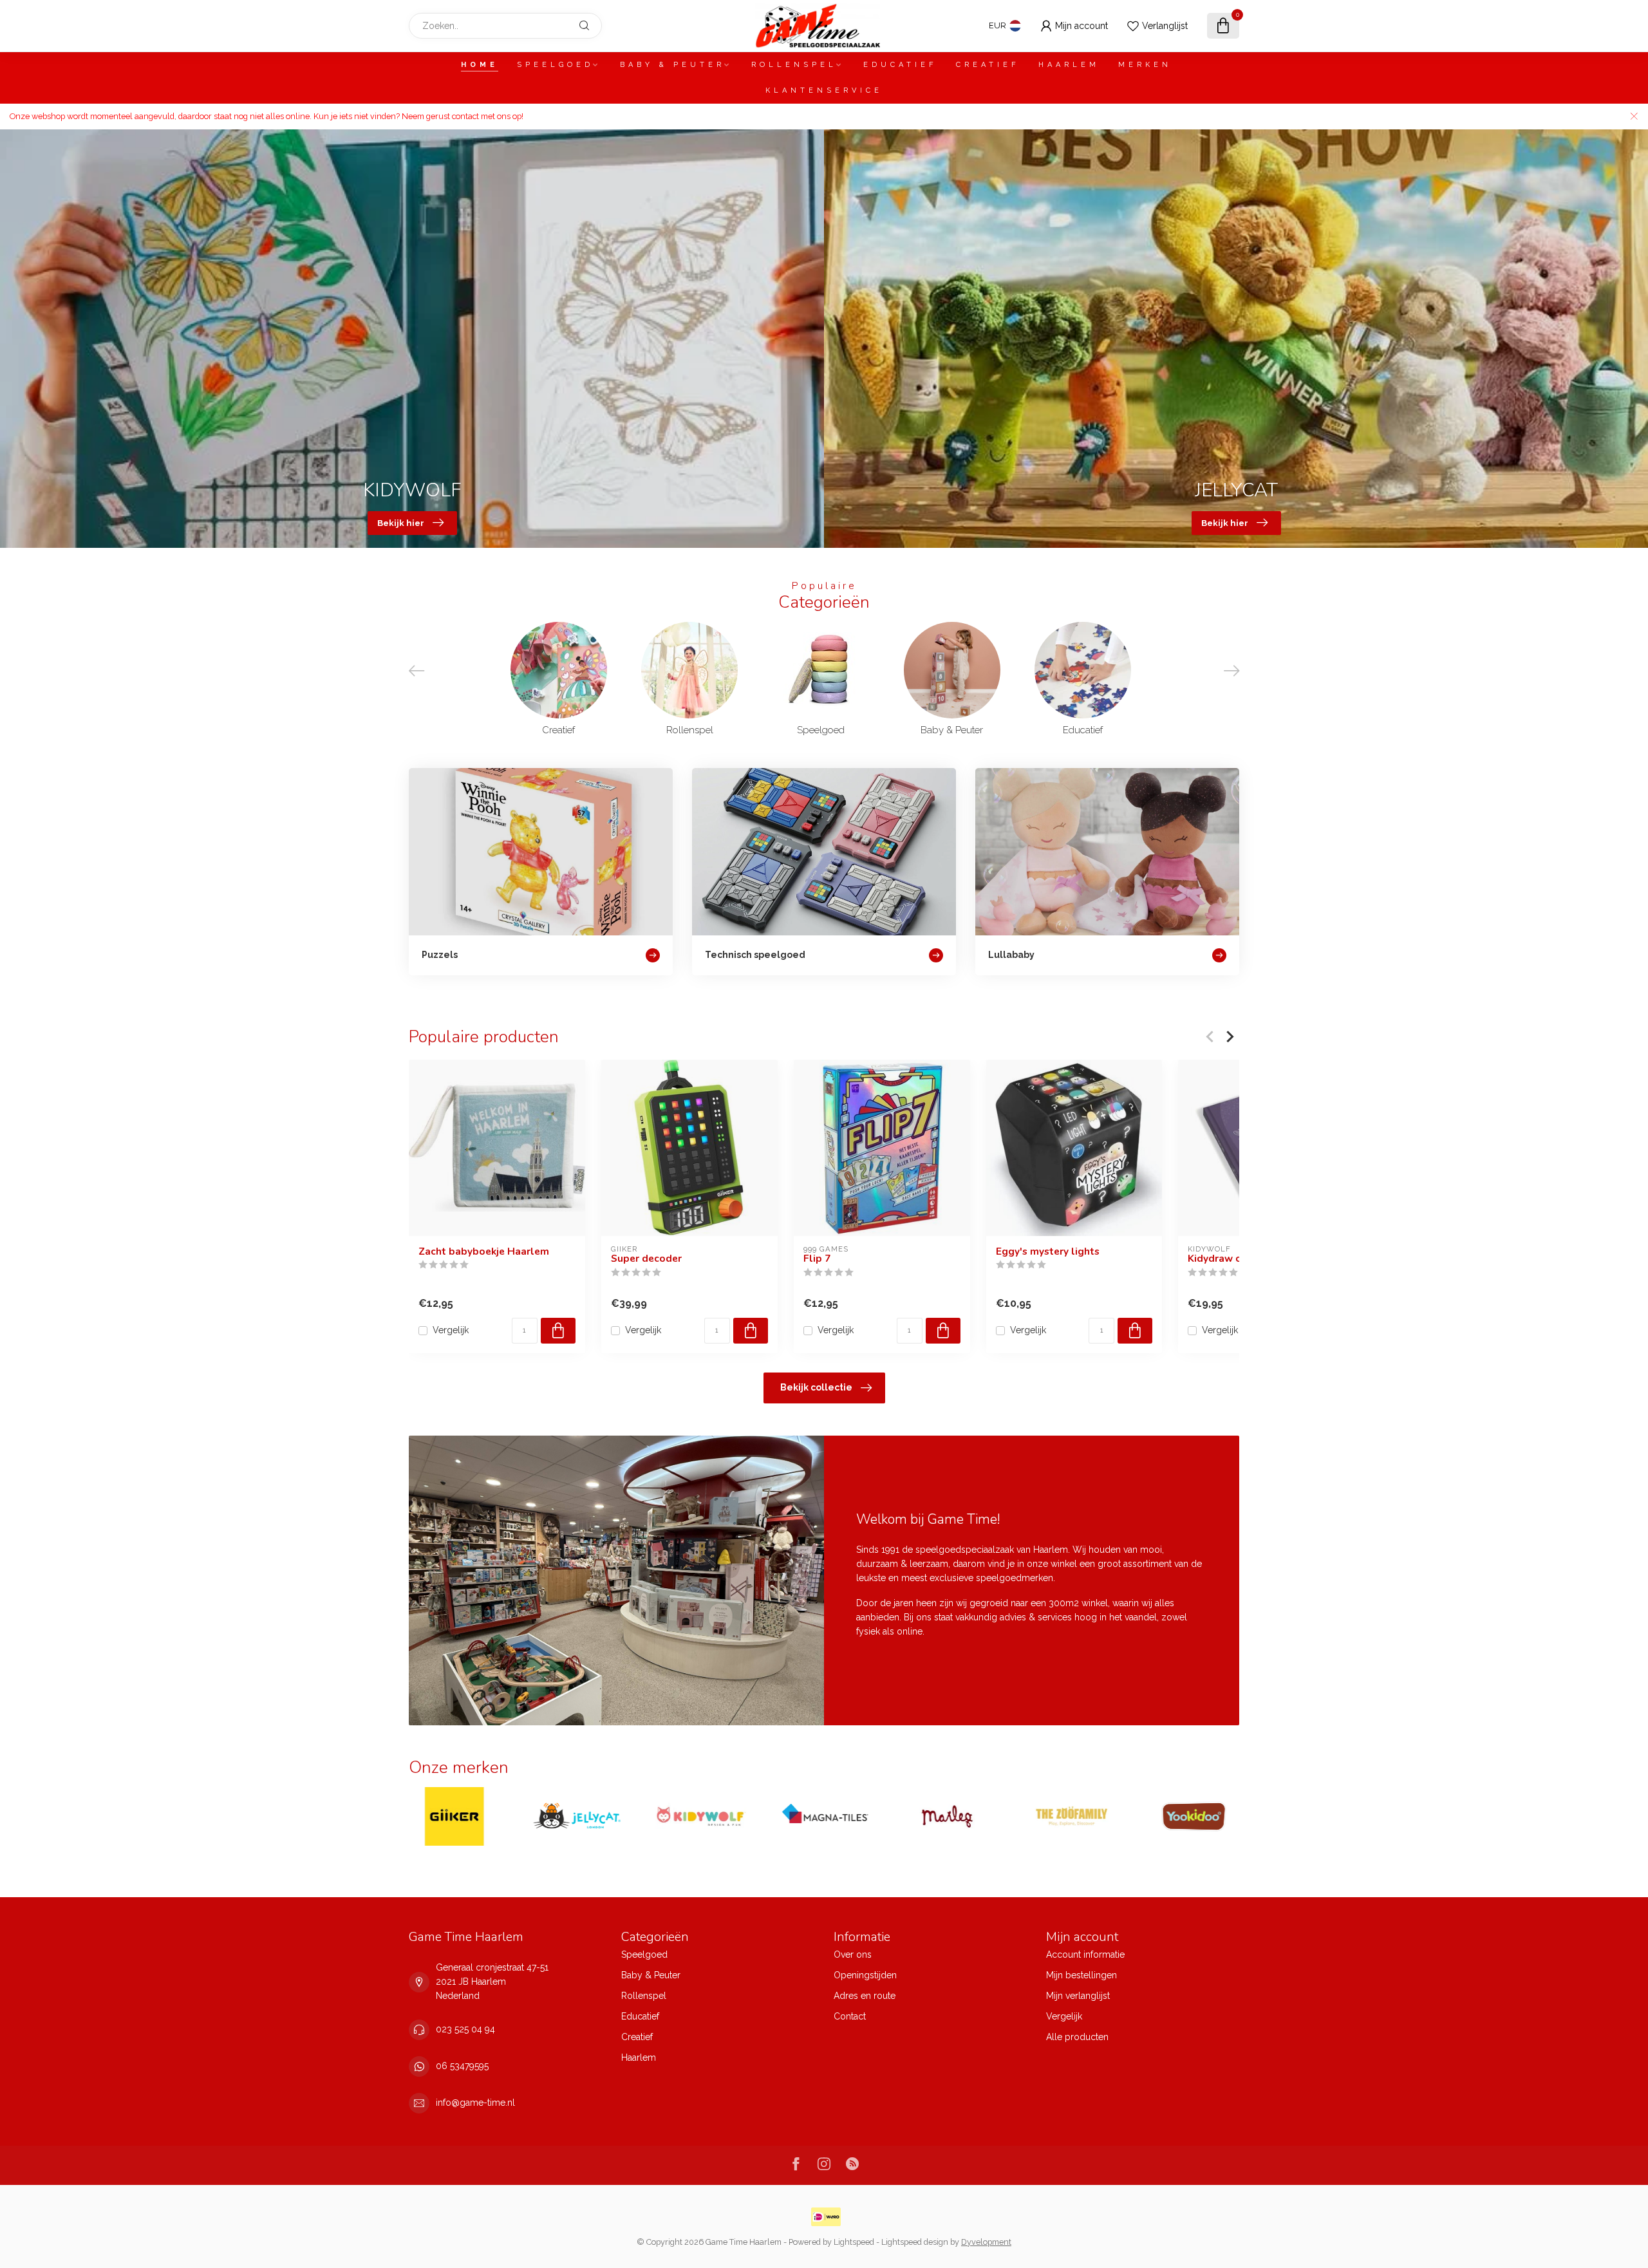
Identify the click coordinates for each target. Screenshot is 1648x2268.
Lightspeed (854, 2242)
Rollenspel (794, 65)
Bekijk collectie (816, 1387)
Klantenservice (824, 90)
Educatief (900, 65)
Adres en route (865, 1996)
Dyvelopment (986, 2242)
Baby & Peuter (672, 65)
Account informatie (1085, 1954)
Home (480, 65)
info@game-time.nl (475, 2103)
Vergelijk (451, 1330)
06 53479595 (462, 2066)
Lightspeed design (915, 2242)
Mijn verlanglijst (1078, 1996)
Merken (1145, 65)
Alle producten (1077, 2037)
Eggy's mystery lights (1048, 1251)
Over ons (853, 1954)
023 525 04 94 (465, 2029)
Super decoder (646, 1259)
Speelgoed (555, 65)
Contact (850, 2016)
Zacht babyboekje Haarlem (484, 1251)
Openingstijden (865, 1975)
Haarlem (1069, 65)
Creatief (988, 65)
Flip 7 (817, 1259)
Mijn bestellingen (1081, 1975)
